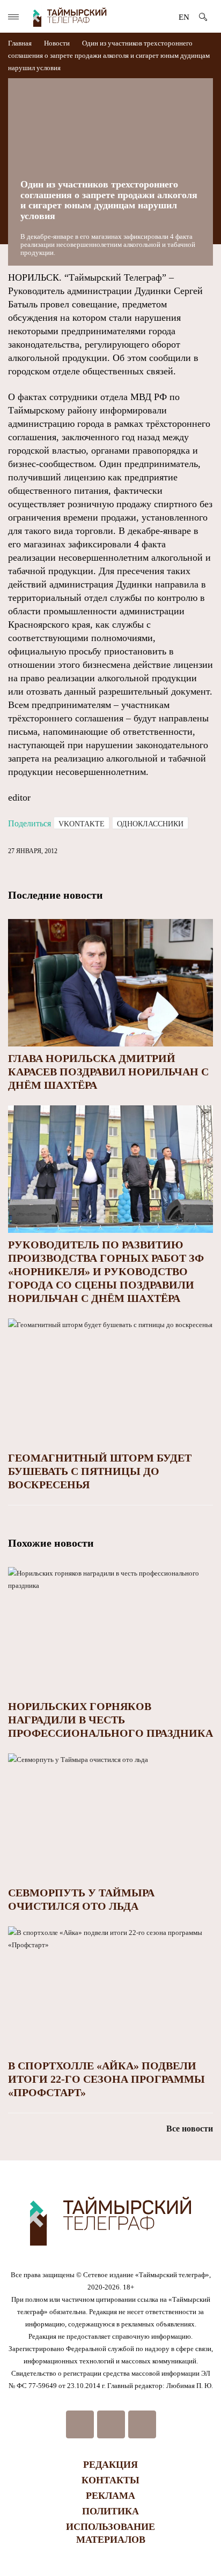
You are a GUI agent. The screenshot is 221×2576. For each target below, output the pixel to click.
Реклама (110, 2496)
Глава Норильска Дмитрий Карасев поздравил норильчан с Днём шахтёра (108, 1072)
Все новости (190, 2129)
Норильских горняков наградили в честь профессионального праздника (110, 1720)
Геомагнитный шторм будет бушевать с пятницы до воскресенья (100, 1471)
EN (184, 17)
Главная (21, 43)
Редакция (110, 2465)
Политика (110, 2511)
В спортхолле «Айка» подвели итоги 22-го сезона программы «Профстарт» (106, 2079)
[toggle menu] (13, 17)
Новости (57, 43)
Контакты (110, 2480)
